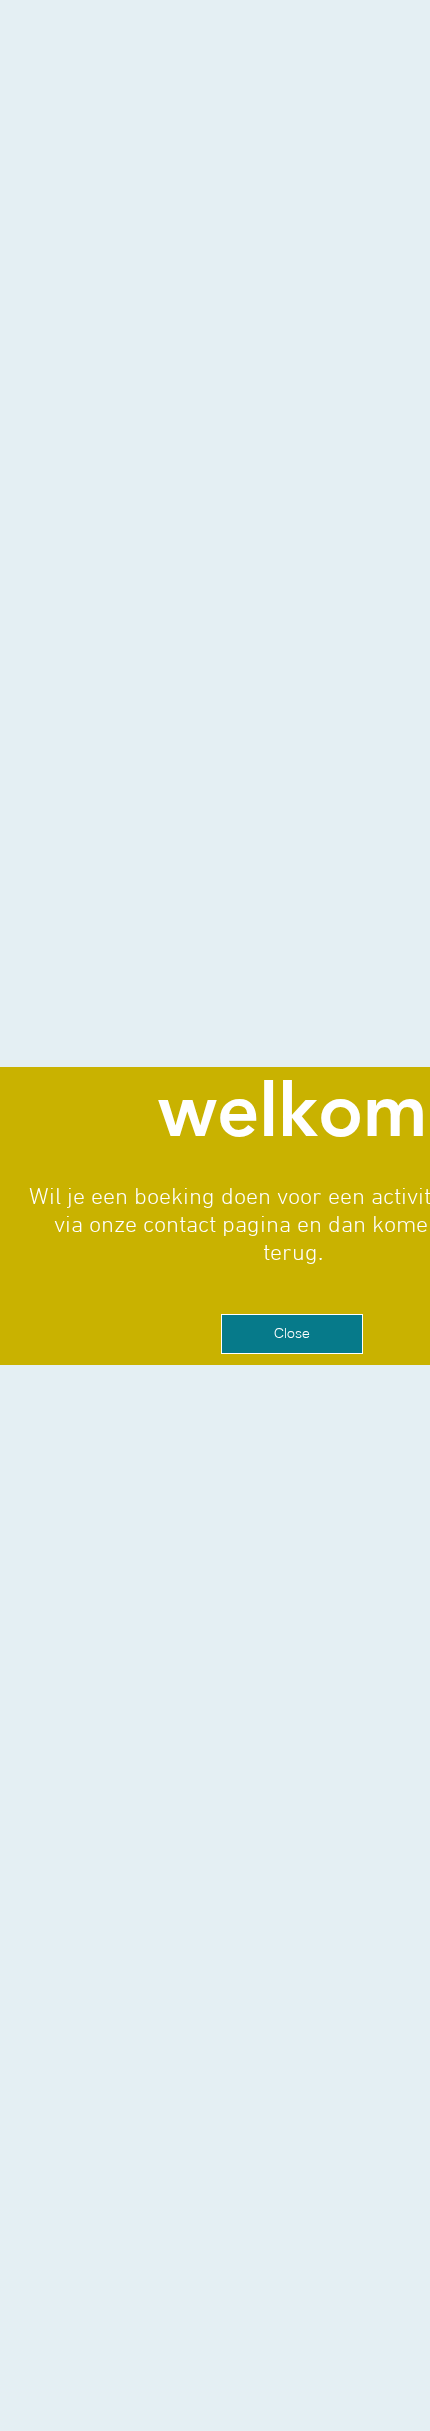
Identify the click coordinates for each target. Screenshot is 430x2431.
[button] (292, 1334)
